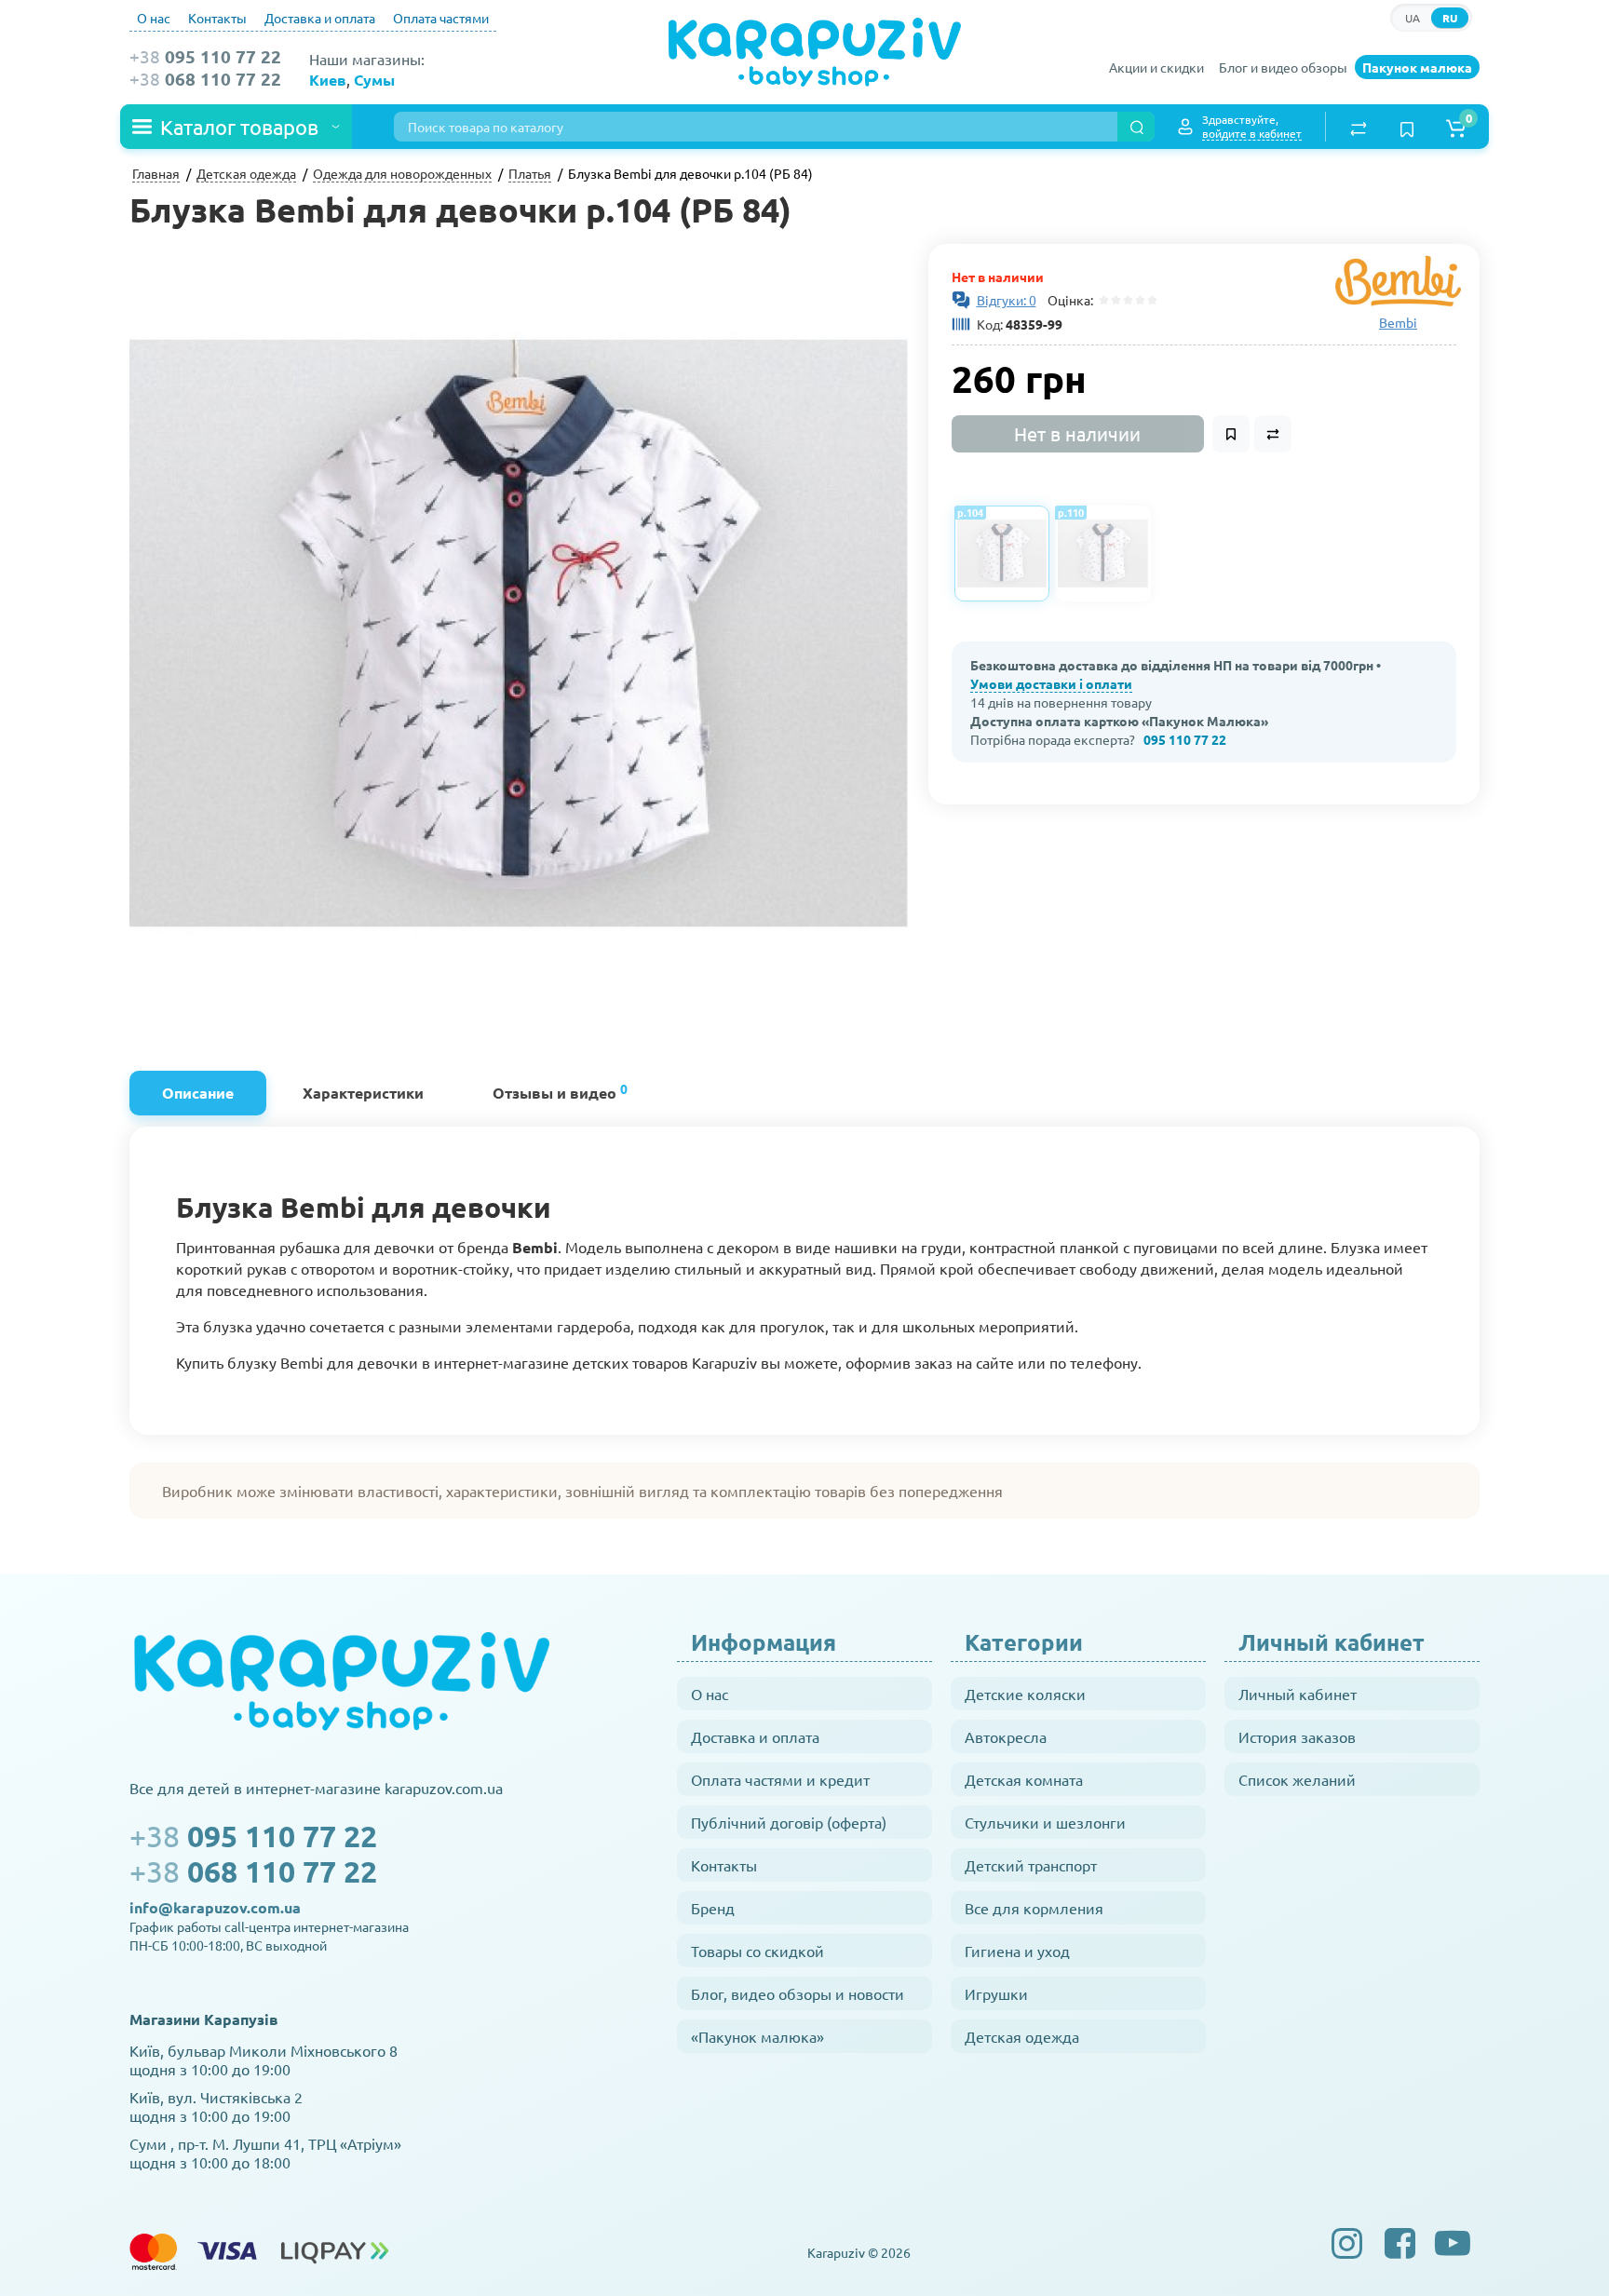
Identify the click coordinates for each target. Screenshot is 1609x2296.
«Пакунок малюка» (757, 2036)
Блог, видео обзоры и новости (798, 1993)
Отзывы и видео (560, 1091)
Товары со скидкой (757, 1951)
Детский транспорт (1031, 1865)
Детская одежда (1022, 2036)
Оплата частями (441, 18)
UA (1413, 18)
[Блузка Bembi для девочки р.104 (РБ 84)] (520, 634)
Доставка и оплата (320, 18)
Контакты (217, 18)
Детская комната (1024, 1779)
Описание (198, 1093)
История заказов (1297, 1736)
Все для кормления (1034, 1908)
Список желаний (1297, 1779)
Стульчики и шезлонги (1045, 1822)
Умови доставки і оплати (1051, 683)
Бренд (713, 1908)
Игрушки (996, 1993)
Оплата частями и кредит (780, 1779)
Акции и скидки (1156, 67)
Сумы (374, 80)
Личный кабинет (1298, 1694)
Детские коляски (1025, 1694)
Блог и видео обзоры (1283, 67)
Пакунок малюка (1417, 67)
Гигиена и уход (1017, 1951)
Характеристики (363, 1093)
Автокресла (1006, 1736)
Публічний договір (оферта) (789, 1822)
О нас (154, 18)
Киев (328, 80)
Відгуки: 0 (1007, 300)
